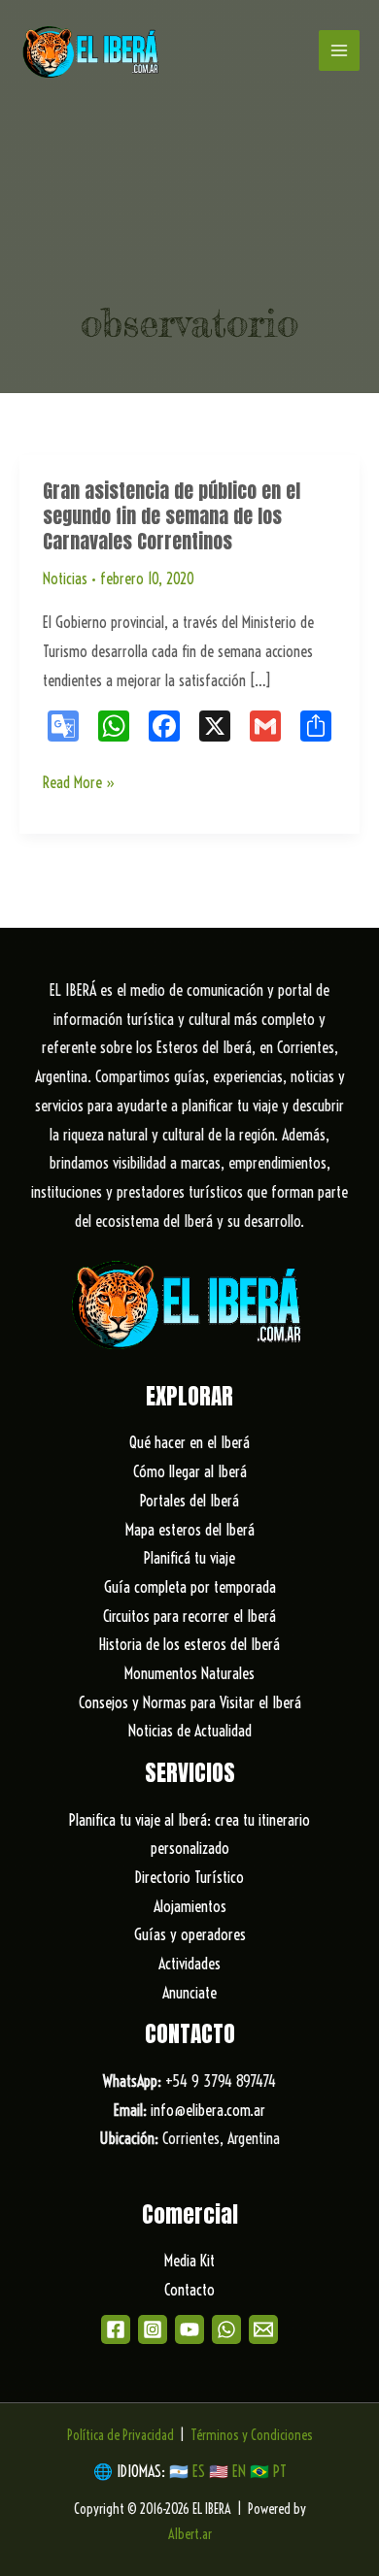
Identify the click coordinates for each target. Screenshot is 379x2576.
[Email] (263, 2329)
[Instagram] (153, 2329)
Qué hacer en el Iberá (189, 1442)
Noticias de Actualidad (190, 1731)
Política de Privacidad (121, 2435)
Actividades (189, 1964)
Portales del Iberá (189, 1501)
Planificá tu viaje (189, 1558)
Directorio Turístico (189, 1877)
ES (201, 2471)
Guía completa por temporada (190, 1587)
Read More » (79, 785)
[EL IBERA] (92, 50)
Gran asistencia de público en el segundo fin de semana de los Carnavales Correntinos (172, 516)
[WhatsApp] (226, 2329)
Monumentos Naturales (189, 1673)
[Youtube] (189, 2329)
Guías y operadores (190, 1934)
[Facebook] (116, 2329)
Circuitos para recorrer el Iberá (189, 1616)
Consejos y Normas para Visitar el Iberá (190, 1702)
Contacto (189, 2290)
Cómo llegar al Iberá (190, 1471)
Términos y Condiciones (252, 2435)
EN (239, 2471)
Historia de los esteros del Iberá (189, 1644)
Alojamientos (190, 1906)
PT (280, 2471)
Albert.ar (190, 2534)
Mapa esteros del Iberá (190, 1530)
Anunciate (189, 1993)
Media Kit (189, 2261)
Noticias (65, 578)
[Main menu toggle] (339, 50)
